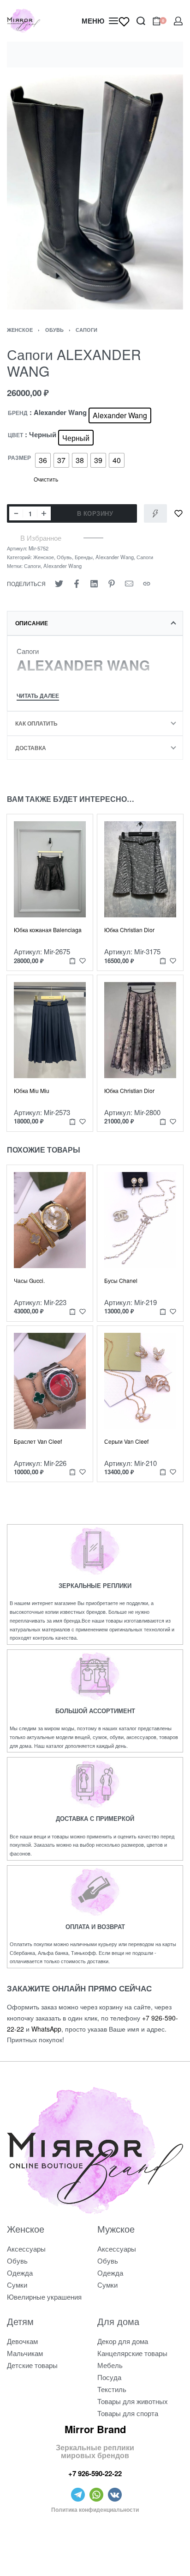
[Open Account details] (178, 21)
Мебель (110, 2365)
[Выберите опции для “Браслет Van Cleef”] (72, 1472)
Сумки (17, 2285)
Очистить (46, 479)
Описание (32, 623)
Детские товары (32, 2365)
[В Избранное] (178, 513)
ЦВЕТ (15, 435)
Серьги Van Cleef (126, 1441)
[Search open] (141, 21)
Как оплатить (36, 723)
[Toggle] (38, 697)
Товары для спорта (128, 2413)
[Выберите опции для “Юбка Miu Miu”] (72, 1121)
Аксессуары (26, 2249)
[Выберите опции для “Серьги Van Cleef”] (163, 1472)
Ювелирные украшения (44, 2297)
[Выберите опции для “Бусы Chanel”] (163, 1311)
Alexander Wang (115, 557)
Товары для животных (133, 2401)
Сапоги (86, 330)
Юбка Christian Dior (129, 930)
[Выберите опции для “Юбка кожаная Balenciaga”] (72, 961)
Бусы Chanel (121, 1280)
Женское (20, 330)
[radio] (120, 415)
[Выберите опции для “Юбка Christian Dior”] (163, 961)
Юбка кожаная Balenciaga (48, 930)
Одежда (20, 2273)
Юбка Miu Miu (32, 1090)
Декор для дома (123, 2341)
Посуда (109, 2377)
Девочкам (22, 2341)
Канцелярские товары (132, 2353)
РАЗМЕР (19, 458)
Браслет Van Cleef (38, 1441)
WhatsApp (46, 2029)
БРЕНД (18, 413)
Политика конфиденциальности (95, 2509)
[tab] (95, 623)
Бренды (84, 557)
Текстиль (112, 2389)
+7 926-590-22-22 (95, 2473)
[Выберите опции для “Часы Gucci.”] (72, 1311)
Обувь (54, 330)
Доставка (31, 748)
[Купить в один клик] (155, 513)
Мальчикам (25, 2353)
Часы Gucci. (29, 1280)
